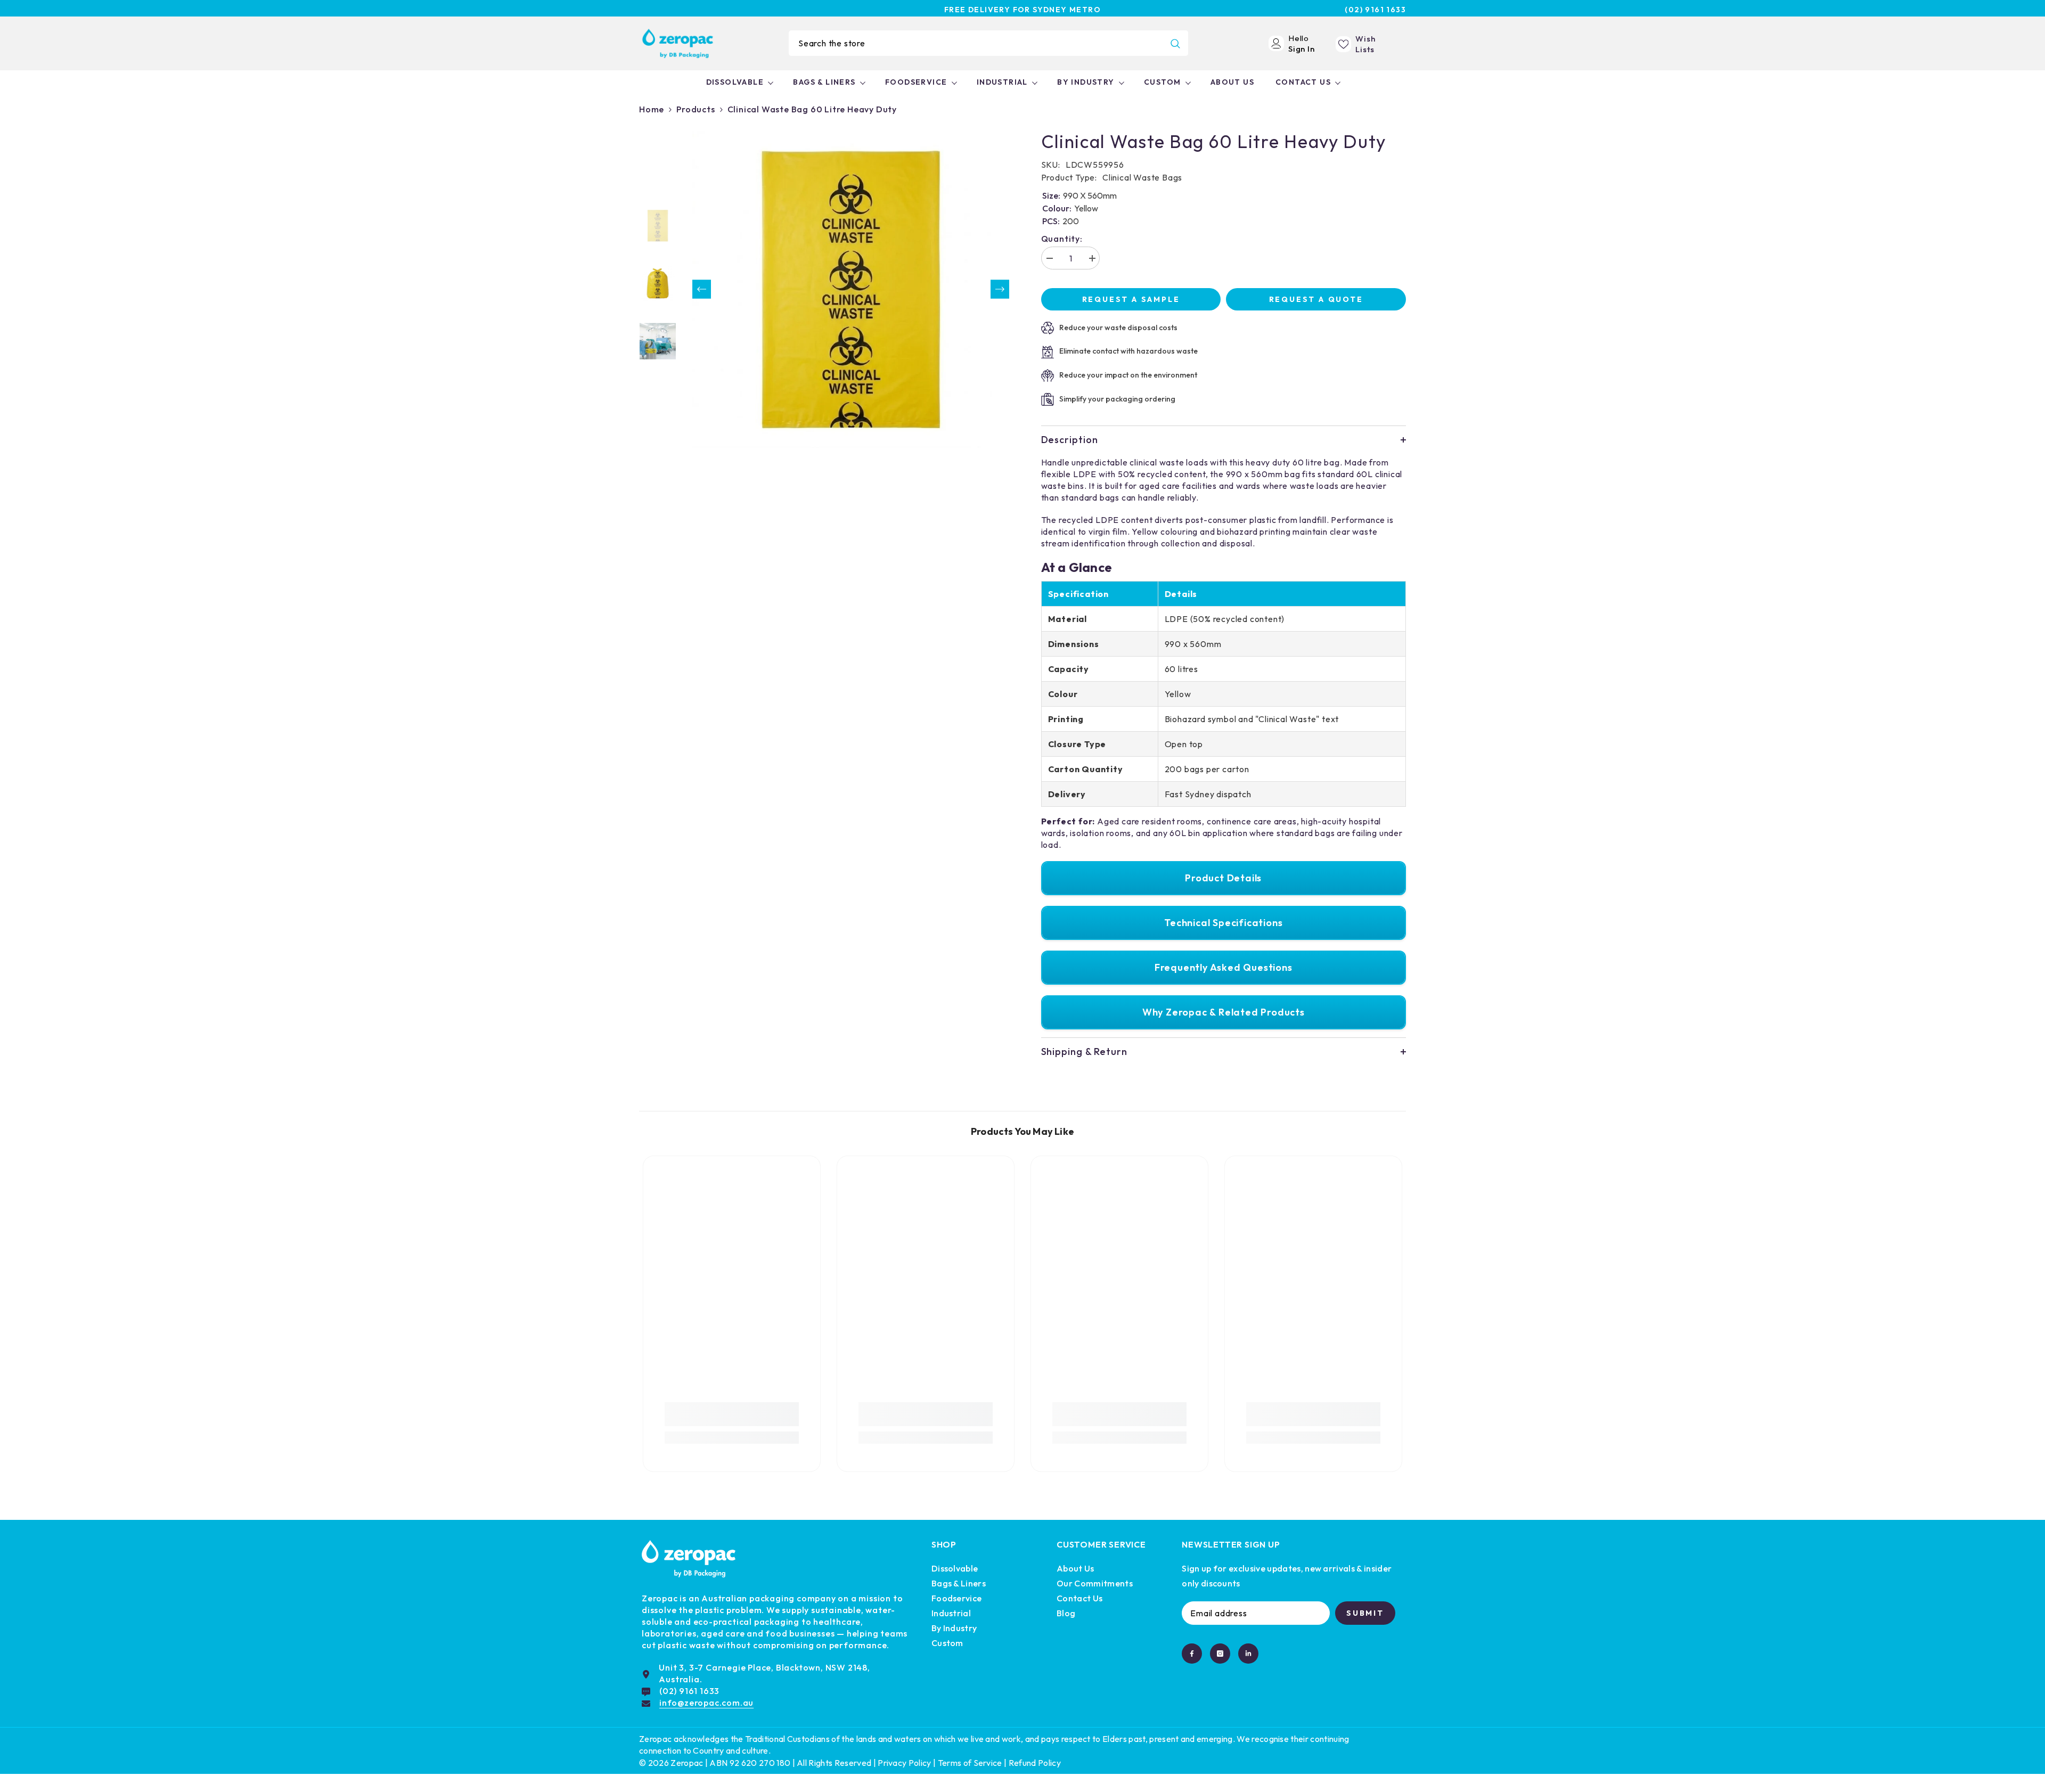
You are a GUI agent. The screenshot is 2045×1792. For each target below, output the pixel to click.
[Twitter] (1248, 1654)
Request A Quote (1316, 299)
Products (696, 109)
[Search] (988, 43)
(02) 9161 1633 (1375, 10)
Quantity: (1062, 239)
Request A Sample (1131, 299)
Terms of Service (970, 1763)
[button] (702, 289)
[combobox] (976, 43)
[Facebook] (1192, 1654)
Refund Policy (1035, 1763)
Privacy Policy (904, 1763)
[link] (732, 1414)
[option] (851, 289)
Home (652, 109)
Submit (1365, 1613)
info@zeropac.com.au (706, 1703)
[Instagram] (1220, 1654)
